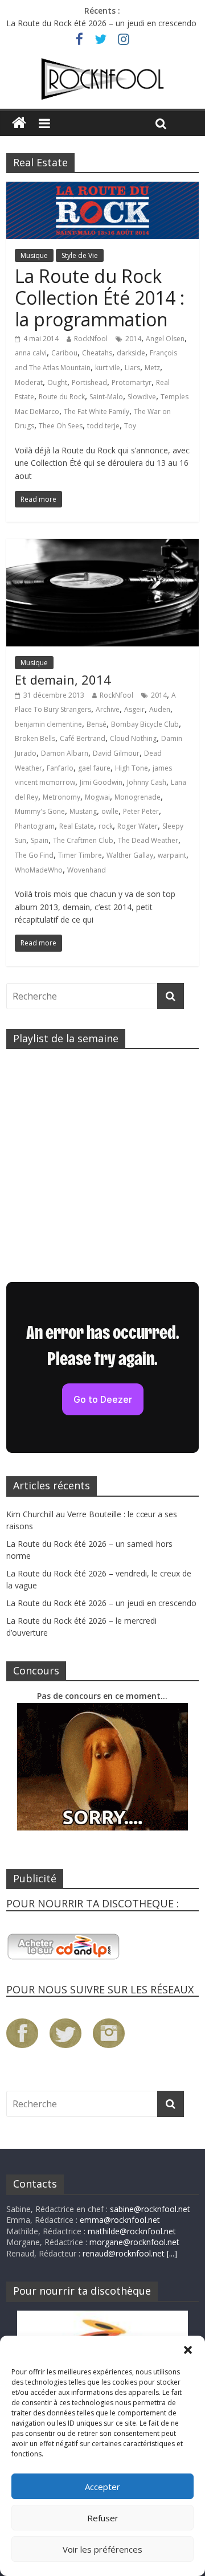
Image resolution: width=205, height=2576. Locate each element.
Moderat (29, 382)
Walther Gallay (130, 855)
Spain (40, 840)
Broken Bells (35, 738)
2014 (133, 339)
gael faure (94, 768)
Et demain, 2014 (63, 679)
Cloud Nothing (133, 738)
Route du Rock (62, 397)
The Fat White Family (97, 411)
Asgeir (134, 709)
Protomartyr (132, 382)
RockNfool (91, 339)
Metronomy (61, 797)
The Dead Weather (148, 840)
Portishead (89, 382)
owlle (110, 811)
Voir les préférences (102, 2549)
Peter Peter (141, 811)
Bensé (97, 724)
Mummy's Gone (40, 811)
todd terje (103, 426)
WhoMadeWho (39, 870)
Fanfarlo (60, 768)
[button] (188, 2350)
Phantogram (35, 826)
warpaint (172, 855)
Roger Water (138, 826)
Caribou (64, 353)
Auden (160, 709)
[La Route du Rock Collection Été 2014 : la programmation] (102, 189)
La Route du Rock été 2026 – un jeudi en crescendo (101, 23)
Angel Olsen (165, 339)
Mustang (83, 811)
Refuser (103, 2518)
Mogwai (97, 797)
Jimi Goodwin (101, 782)
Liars (132, 368)
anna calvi (31, 353)
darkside (131, 353)
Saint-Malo (106, 397)
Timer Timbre (80, 855)
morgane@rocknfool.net (134, 2242)
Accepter (102, 2487)
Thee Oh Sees (61, 426)
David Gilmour (116, 753)
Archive (108, 709)
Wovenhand (87, 870)
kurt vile (108, 368)
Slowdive (142, 397)
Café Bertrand (83, 738)
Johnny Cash (147, 782)
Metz (152, 368)
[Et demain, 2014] (102, 546)
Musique (34, 255)
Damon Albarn (65, 753)
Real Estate (77, 826)
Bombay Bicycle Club (145, 724)
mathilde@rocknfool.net (132, 2231)
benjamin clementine (48, 724)
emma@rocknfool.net (120, 2220)
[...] (172, 2253)
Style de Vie (80, 255)
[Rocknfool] (102, 79)
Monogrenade (138, 797)
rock (106, 826)
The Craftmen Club (83, 840)
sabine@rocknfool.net (150, 2209)
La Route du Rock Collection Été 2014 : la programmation (100, 298)
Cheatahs (97, 353)
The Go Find (34, 855)
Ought (57, 382)
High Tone (132, 768)
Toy (130, 426)
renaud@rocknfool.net (124, 2253)
